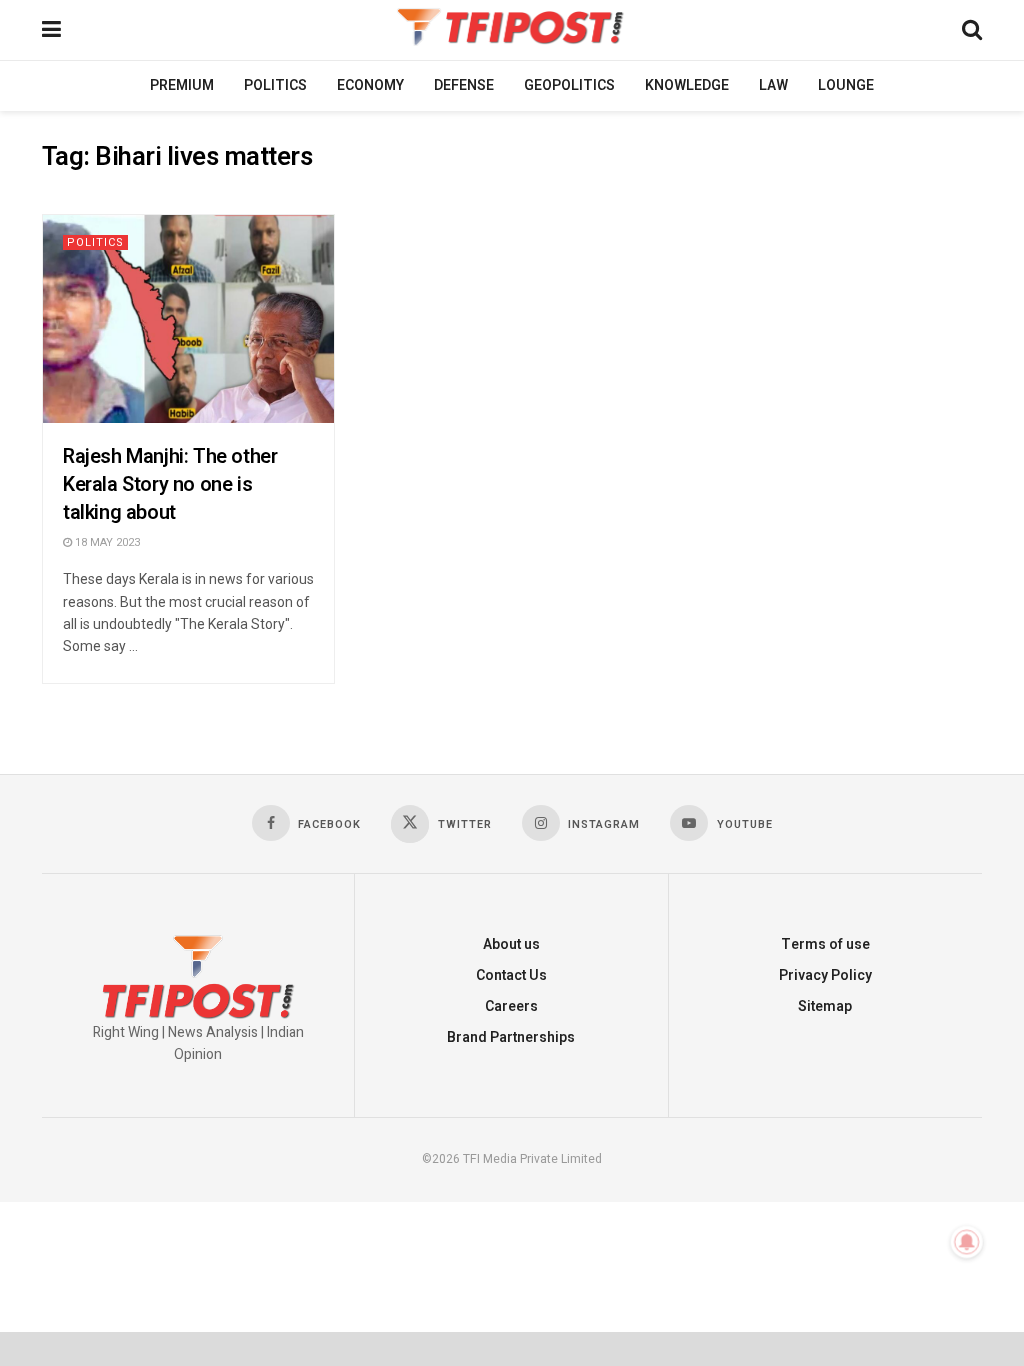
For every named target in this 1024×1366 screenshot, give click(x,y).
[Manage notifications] (967, 1242)
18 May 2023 (106, 542)
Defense (464, 85)
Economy (370, 85)
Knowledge (687, 85)
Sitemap (825, 1006)
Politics (275, 85)
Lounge (846, 85)
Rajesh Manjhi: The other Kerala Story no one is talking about (170, 484)
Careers (511, 1006)
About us (511, 944)
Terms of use (825, 944)
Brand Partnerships (511, 1037)
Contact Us (511, 975)
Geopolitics (569, 85)
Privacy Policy (825, 975)
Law (773, 85)
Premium (182, 85)
